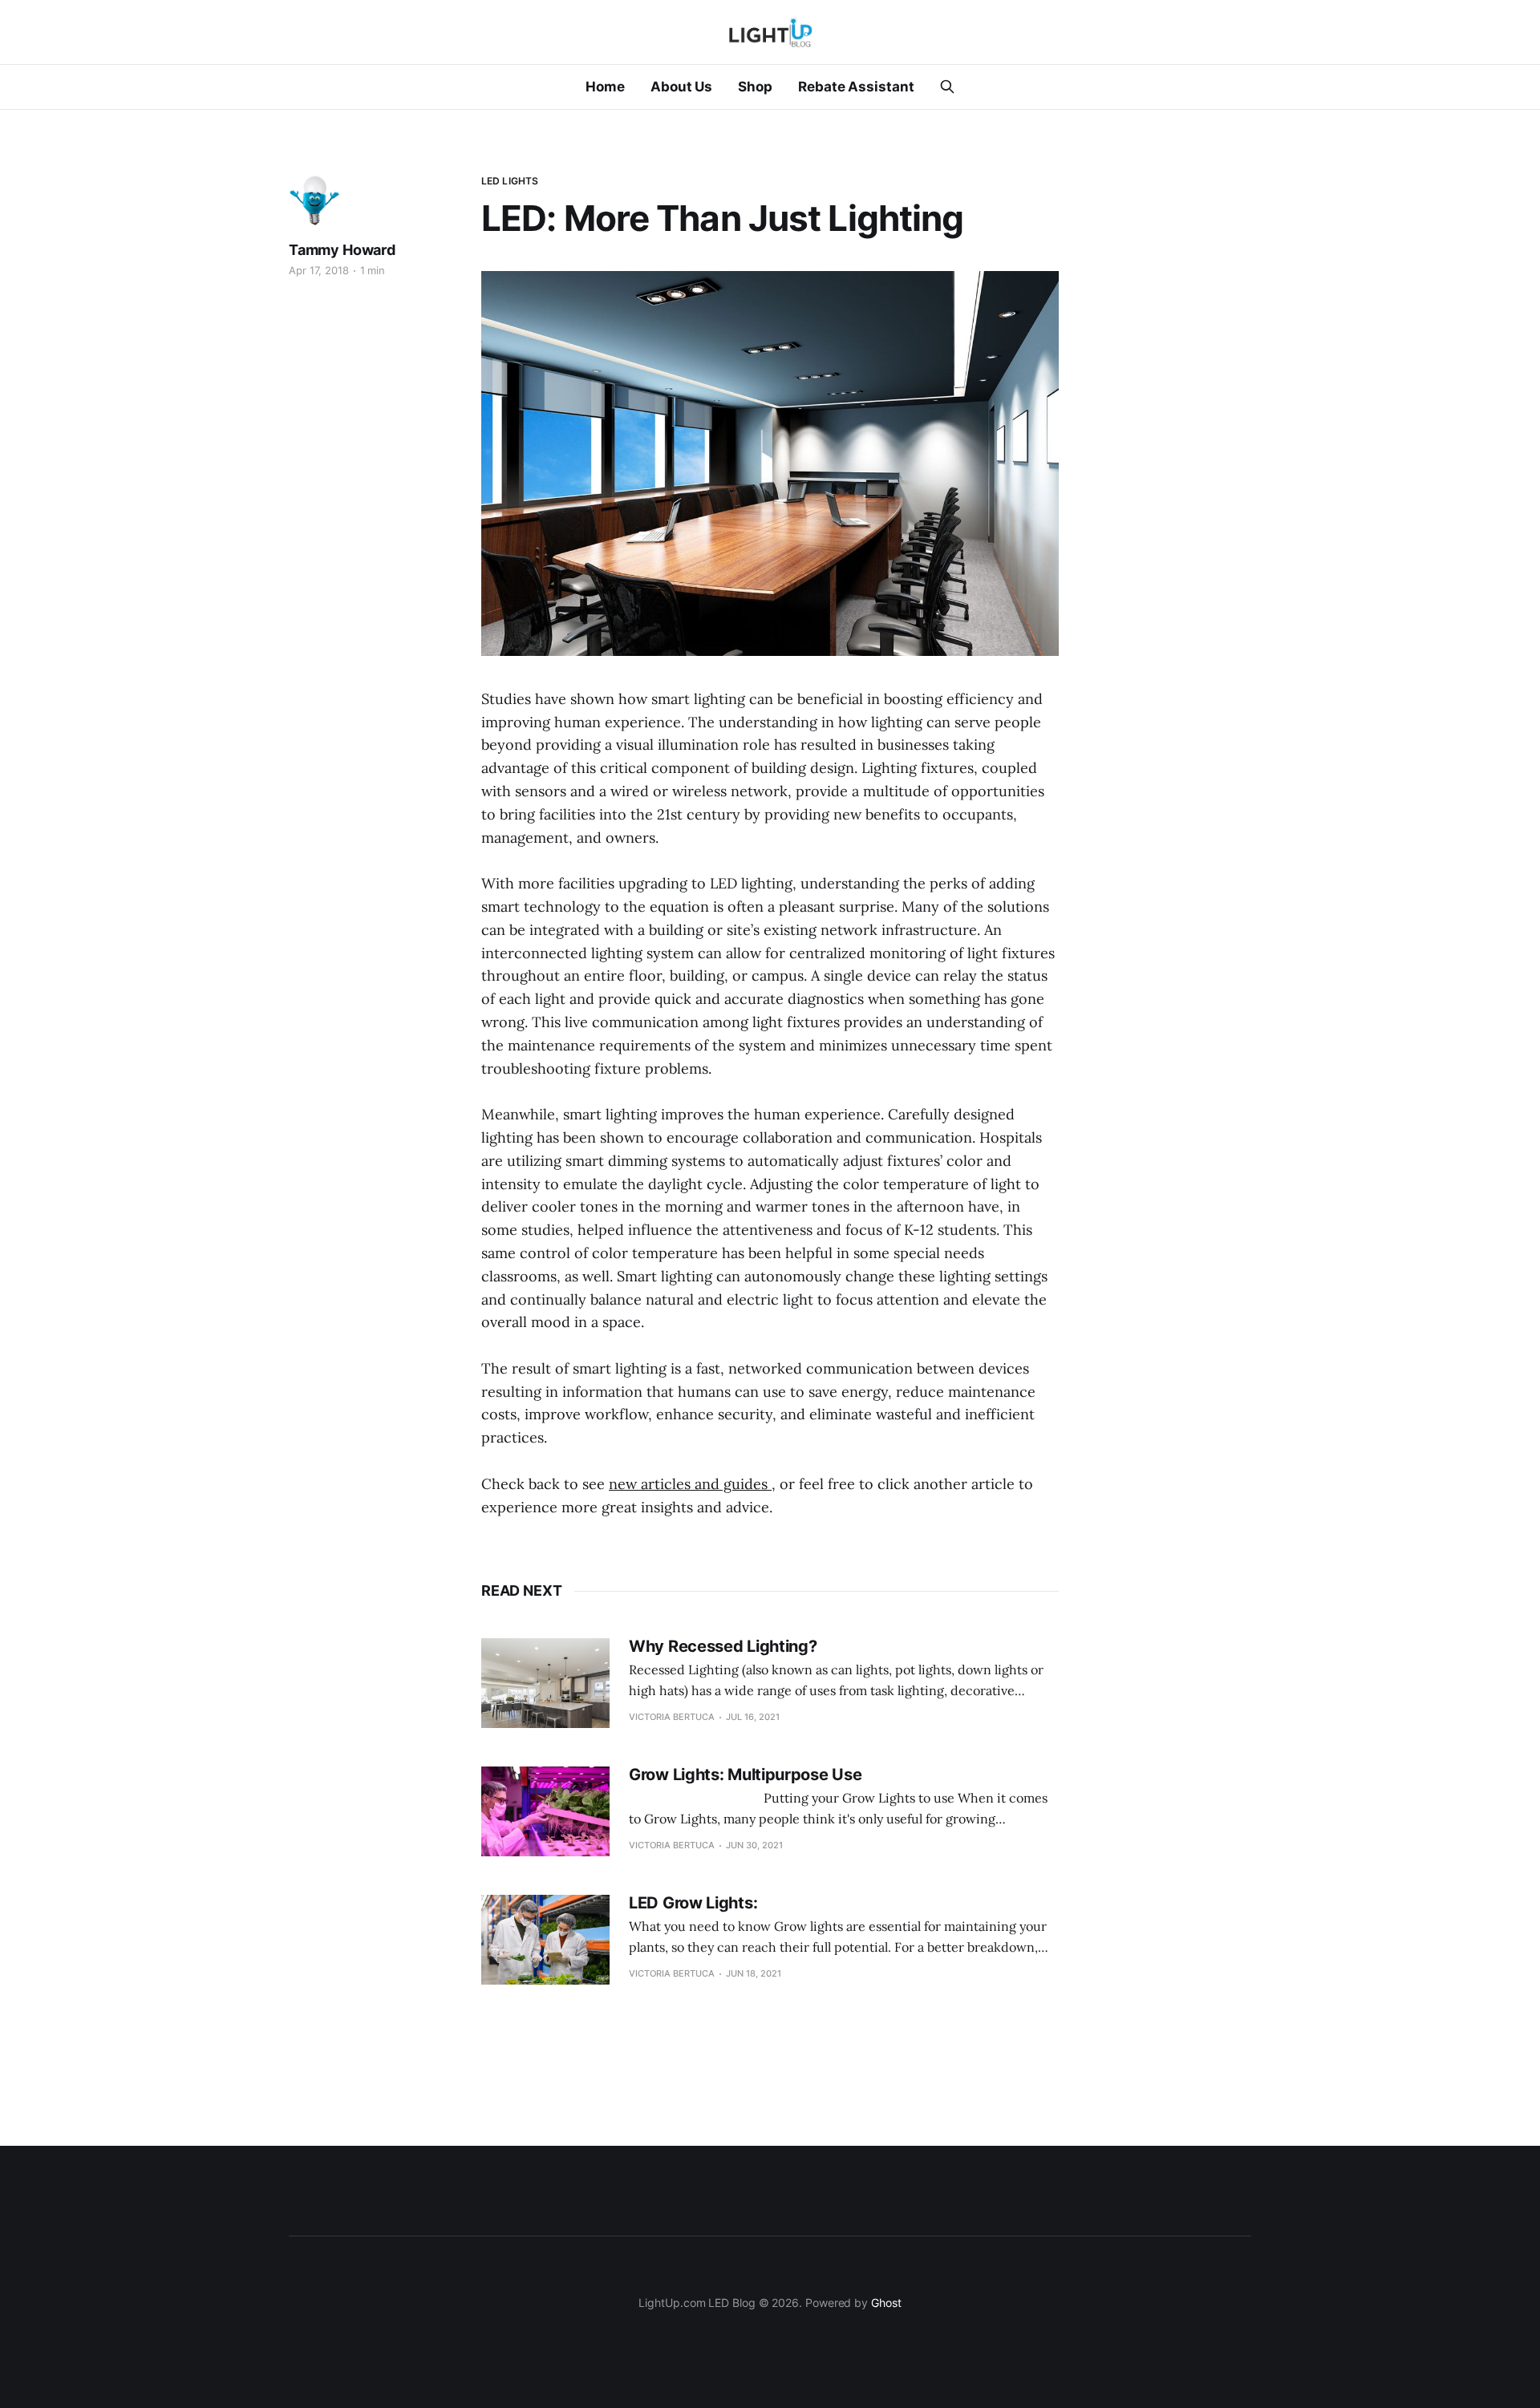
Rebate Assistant (856, 87)
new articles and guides (690, 1484)
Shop (755, 87)
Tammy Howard (342, 250)
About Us (681, 87)
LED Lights (510, 181)
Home (605, 87)
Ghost (886, 2303)
